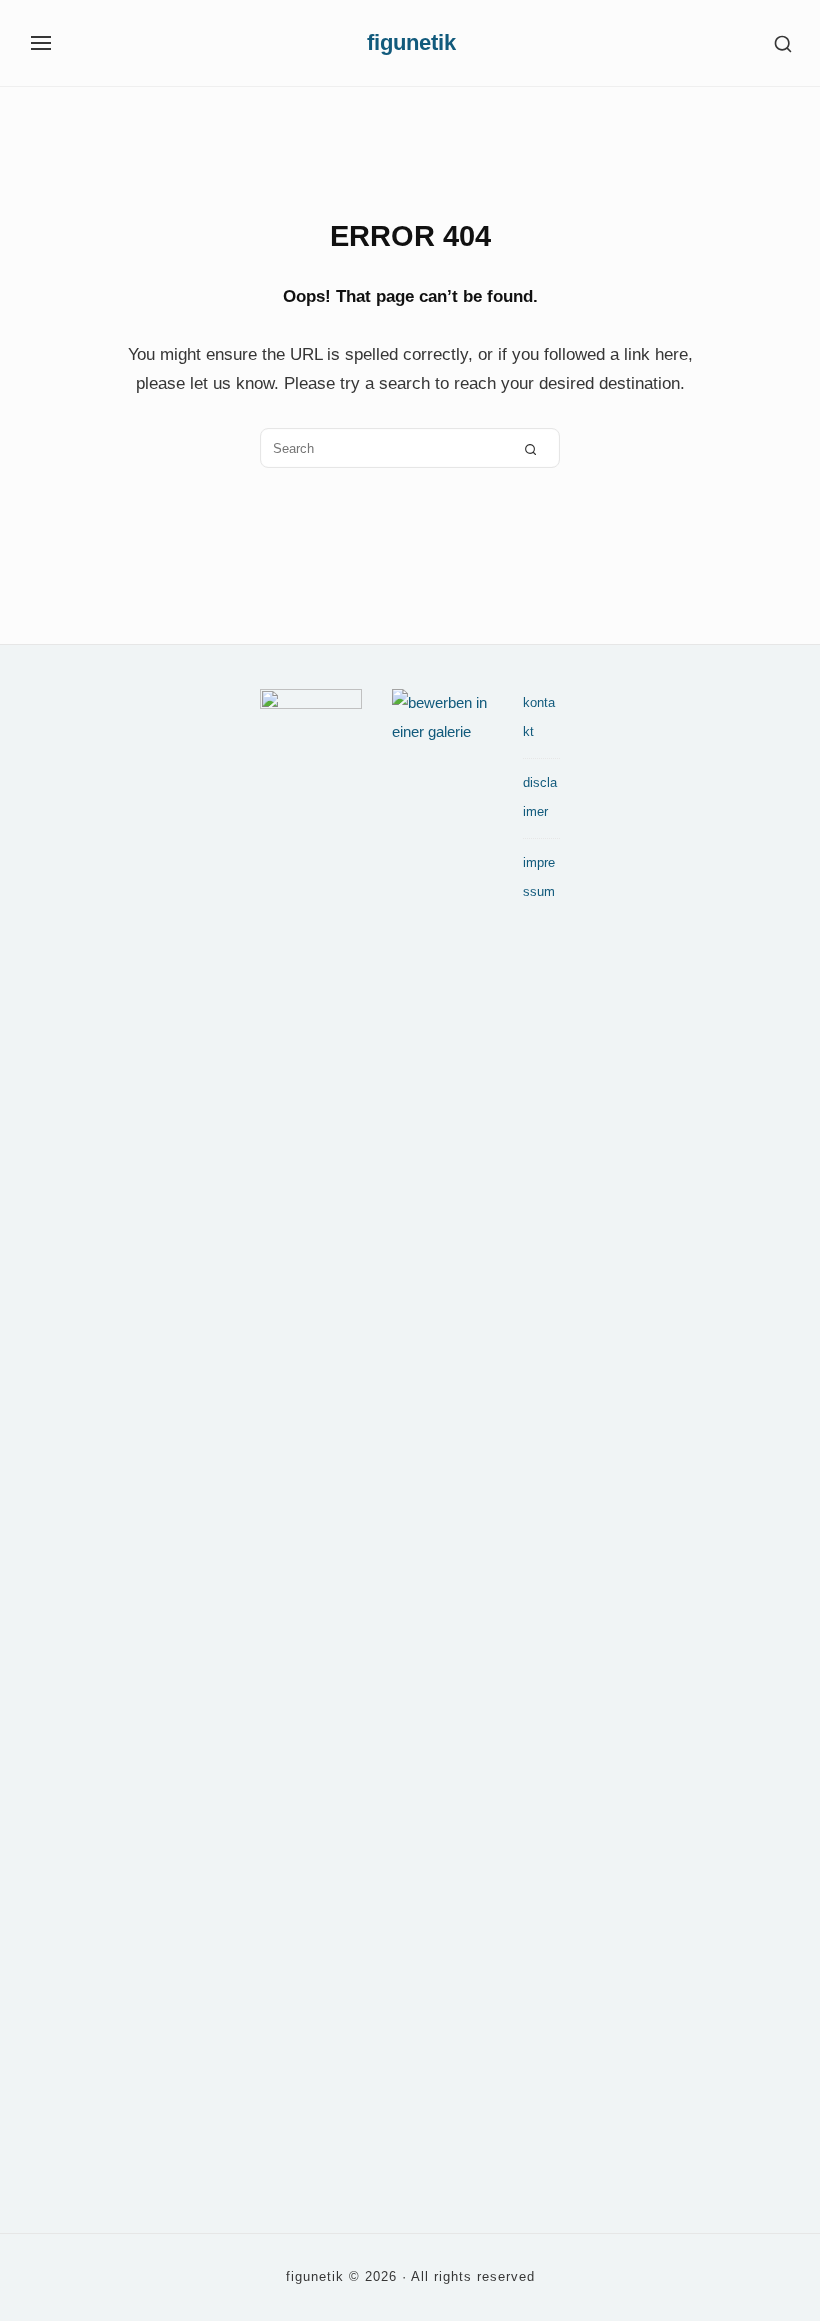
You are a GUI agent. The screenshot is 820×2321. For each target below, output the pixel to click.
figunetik (411, 43)
